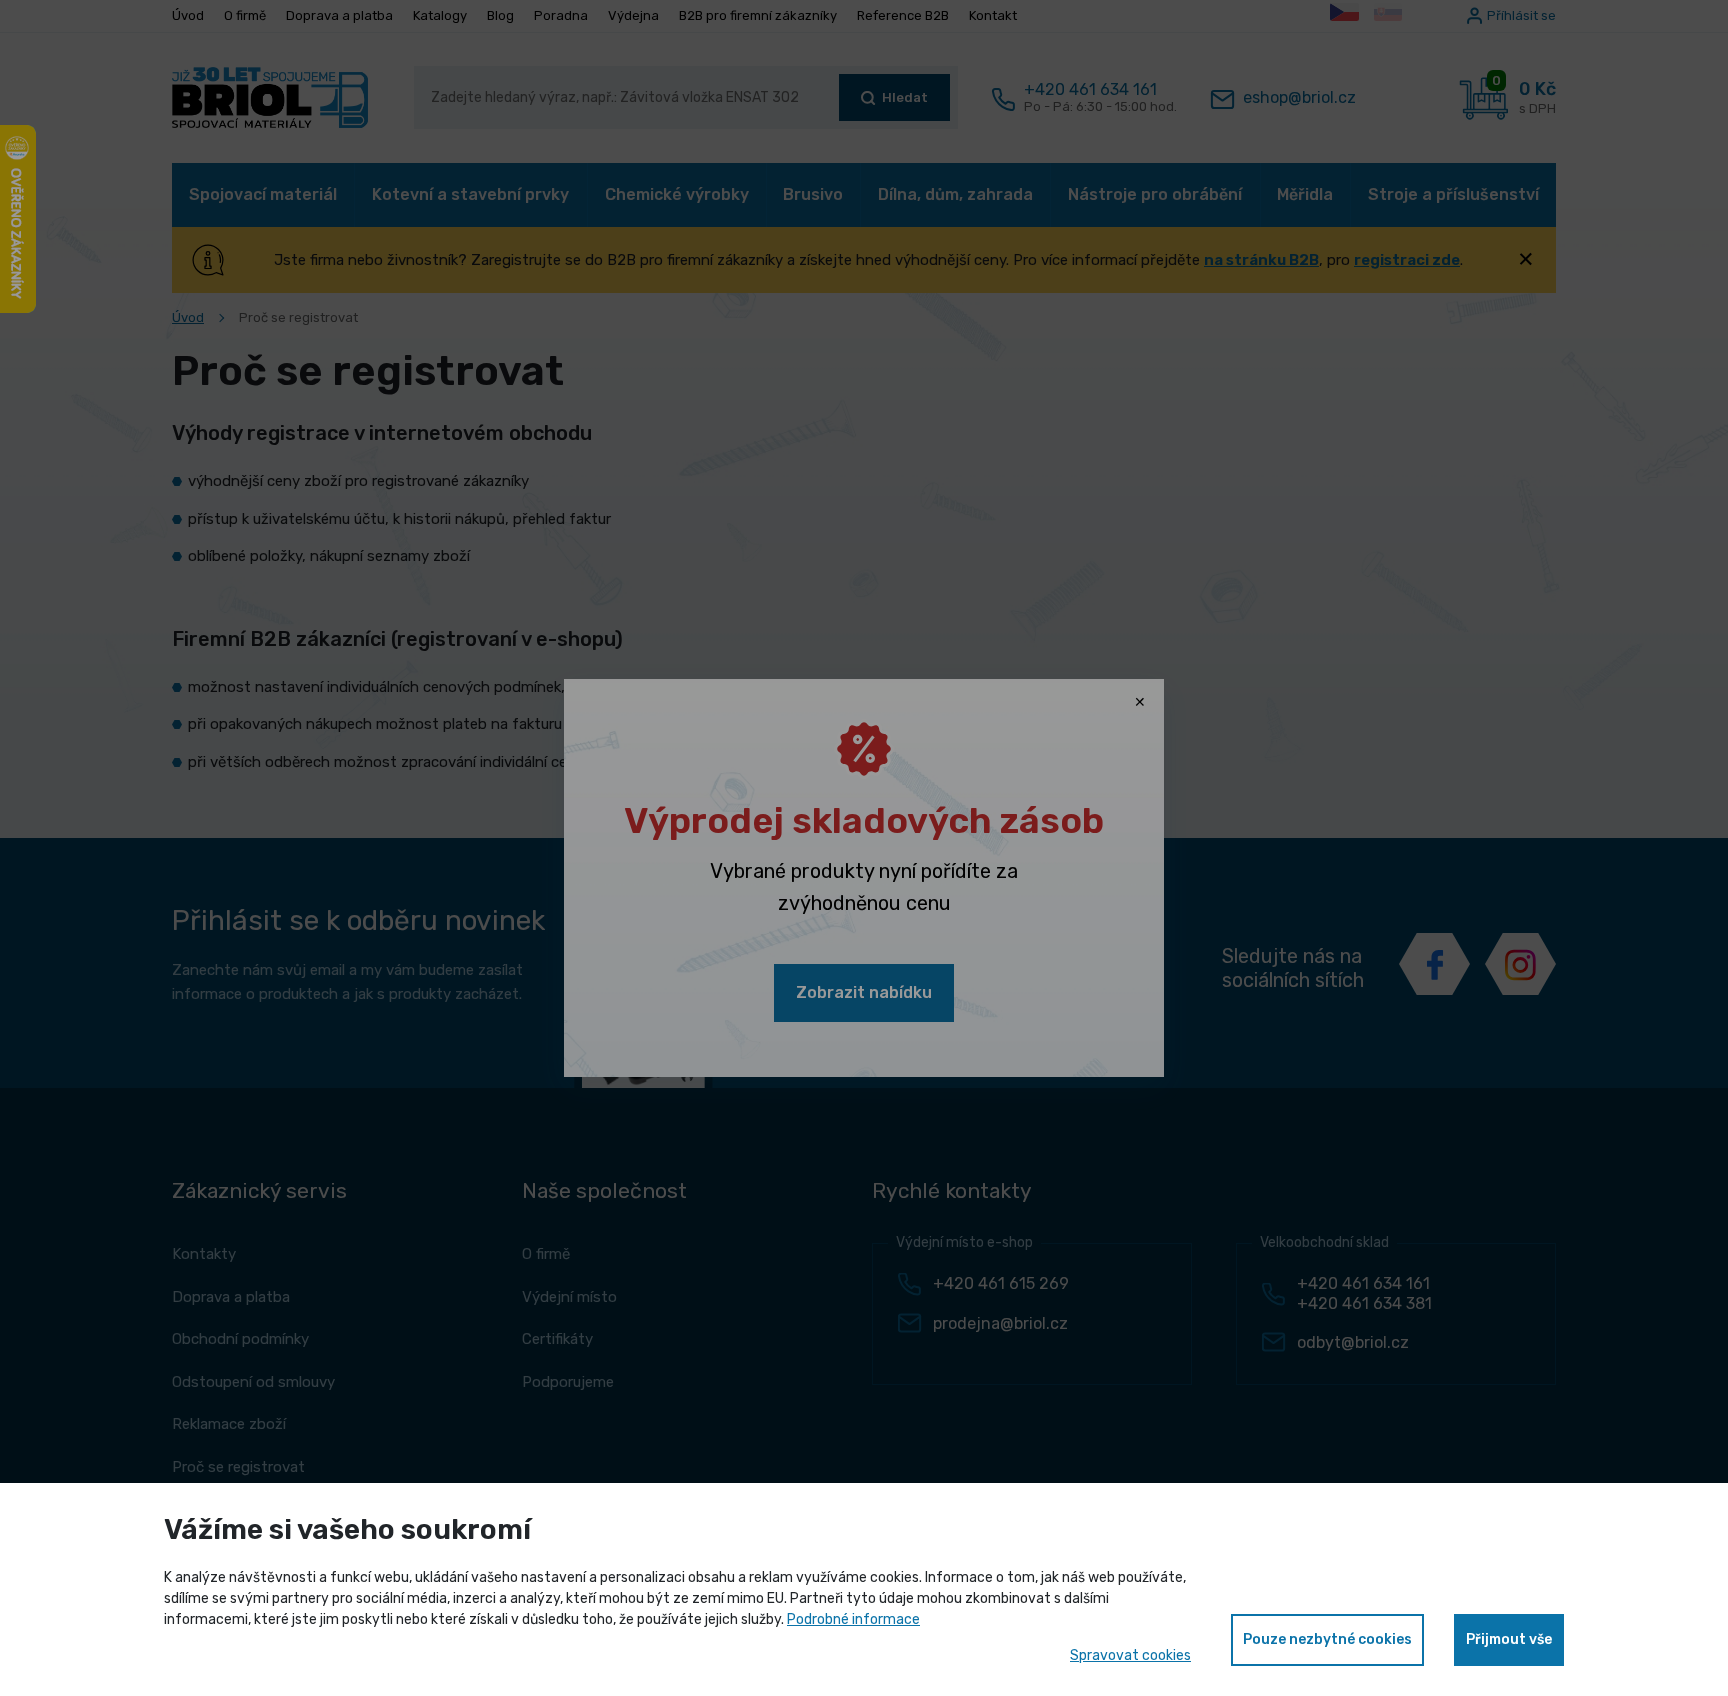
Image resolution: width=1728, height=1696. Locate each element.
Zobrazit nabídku (864, 992)
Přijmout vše (1509, 1639)
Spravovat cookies (1130, 1655)
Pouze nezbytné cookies (1327, 1639)
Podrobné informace (853, 1619)
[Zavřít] (1140, 703)
